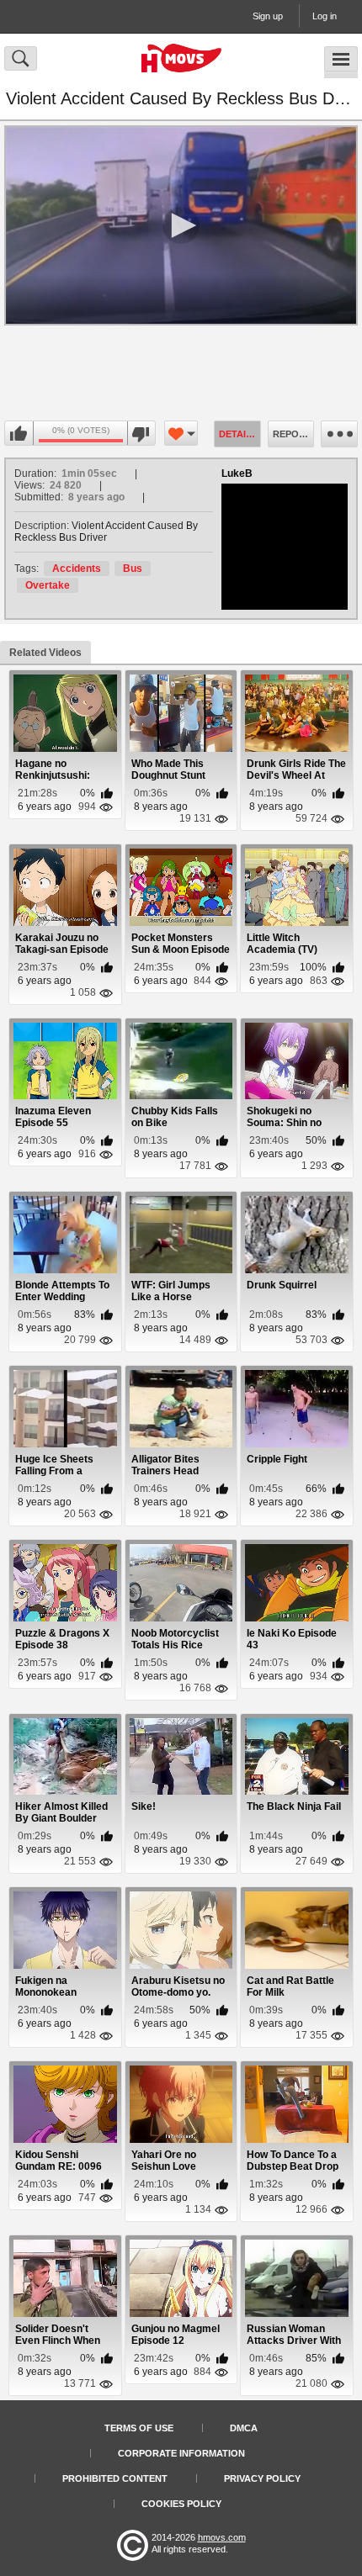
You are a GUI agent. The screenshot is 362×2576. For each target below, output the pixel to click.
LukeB (237, 473)
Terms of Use (139, 2428)
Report (292, 434)
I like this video (19, 434)
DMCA (244, 2428)
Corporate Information (181, 2453)
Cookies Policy (181, 2504)
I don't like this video (141, 434)
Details (238, 434)
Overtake (48, 585)
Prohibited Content (115, 2478)
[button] (181, 225)
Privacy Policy (262, 2478)
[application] (181, 225)
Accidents (77, 569)
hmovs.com (222, 2537)
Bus (133, 569)
